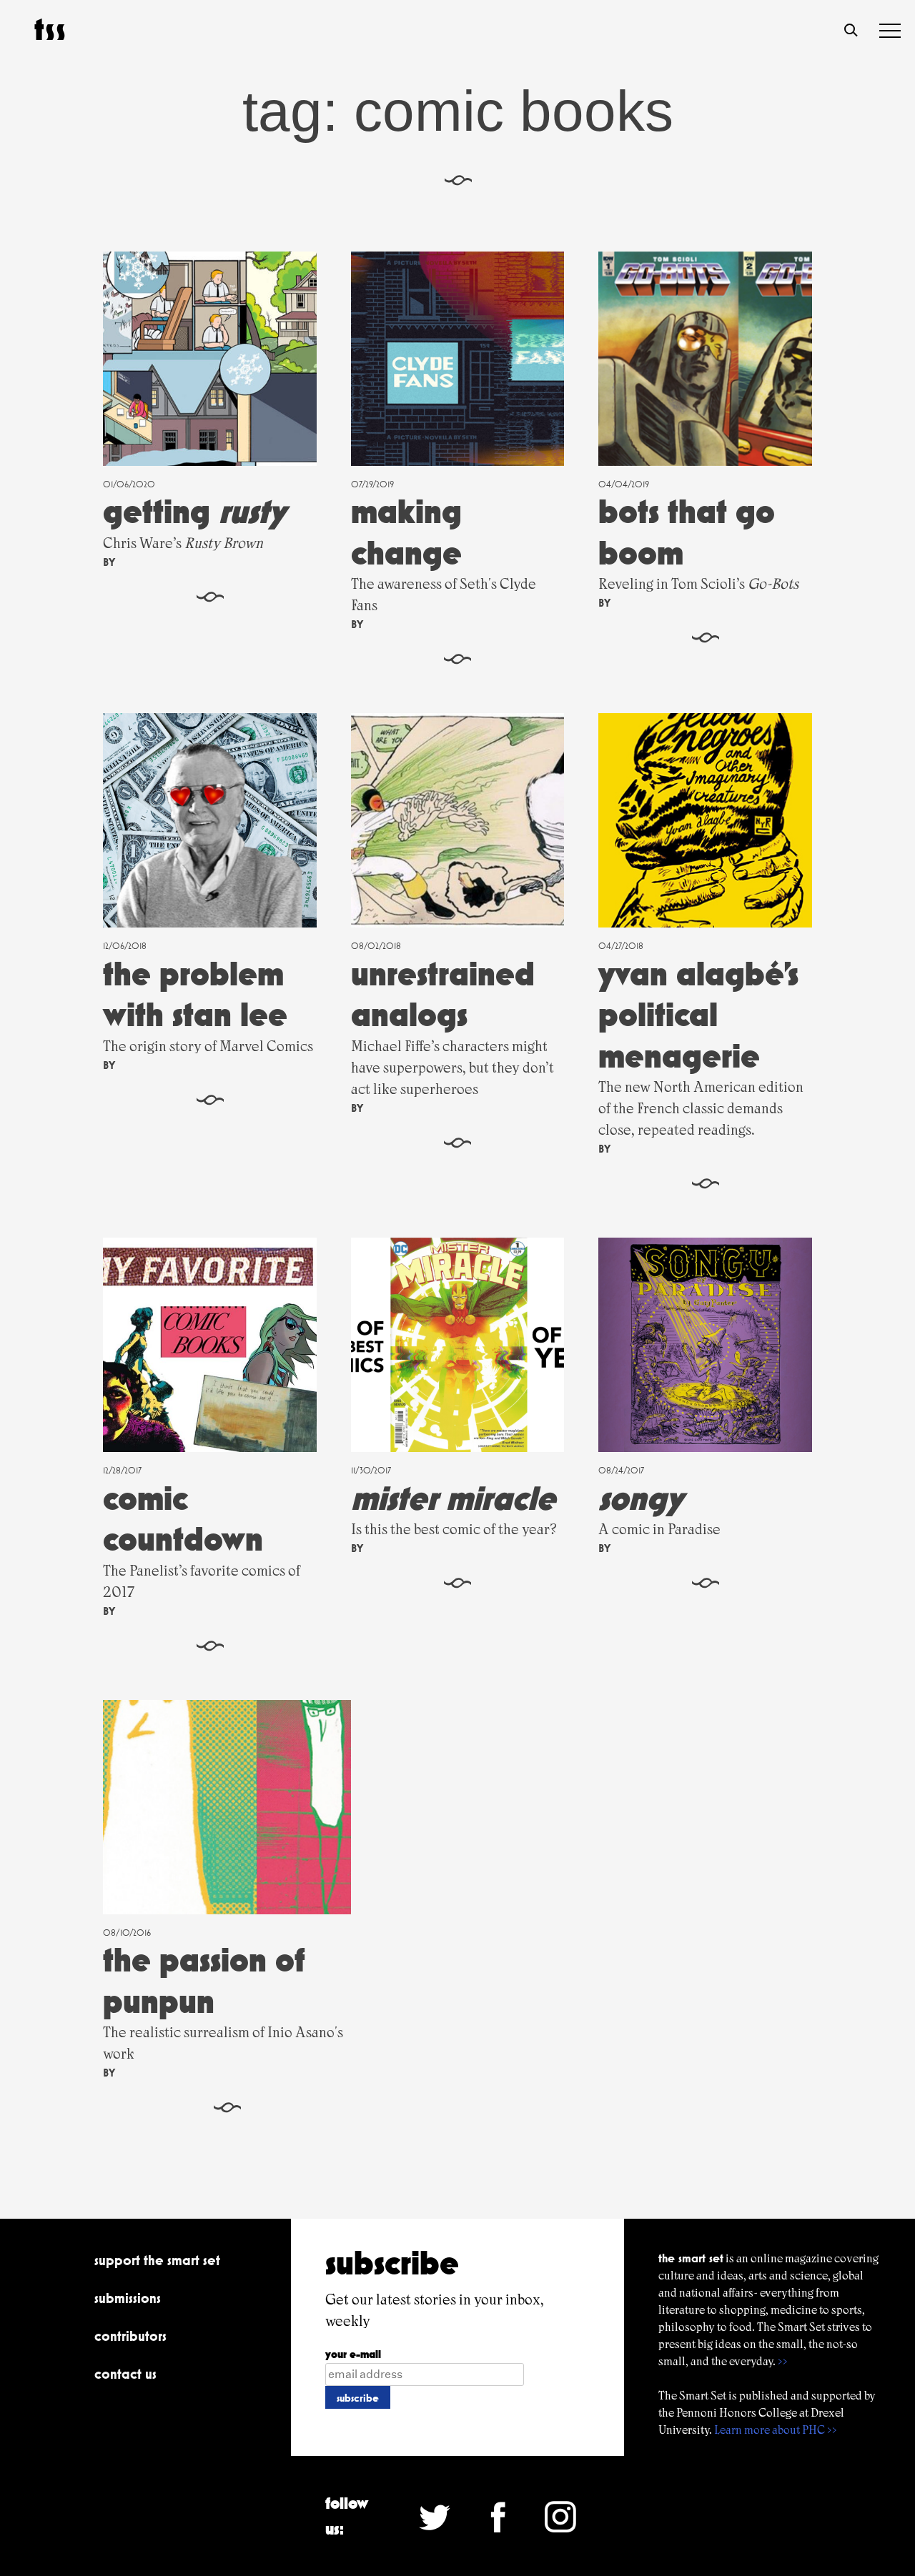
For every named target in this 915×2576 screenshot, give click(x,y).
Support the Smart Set (157, 2260)
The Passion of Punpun (204, 1980)
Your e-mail (353, 2354)
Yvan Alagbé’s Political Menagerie (698, 1015)
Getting (194, 511)
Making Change (406, 532)
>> (783, 2361)
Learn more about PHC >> (776, 2430)
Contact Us (125, 2374)
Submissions (128, 2298)
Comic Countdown (183, 1519)
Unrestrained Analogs (443, 994)
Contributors (130, 2336)
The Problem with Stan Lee (195, 994)
